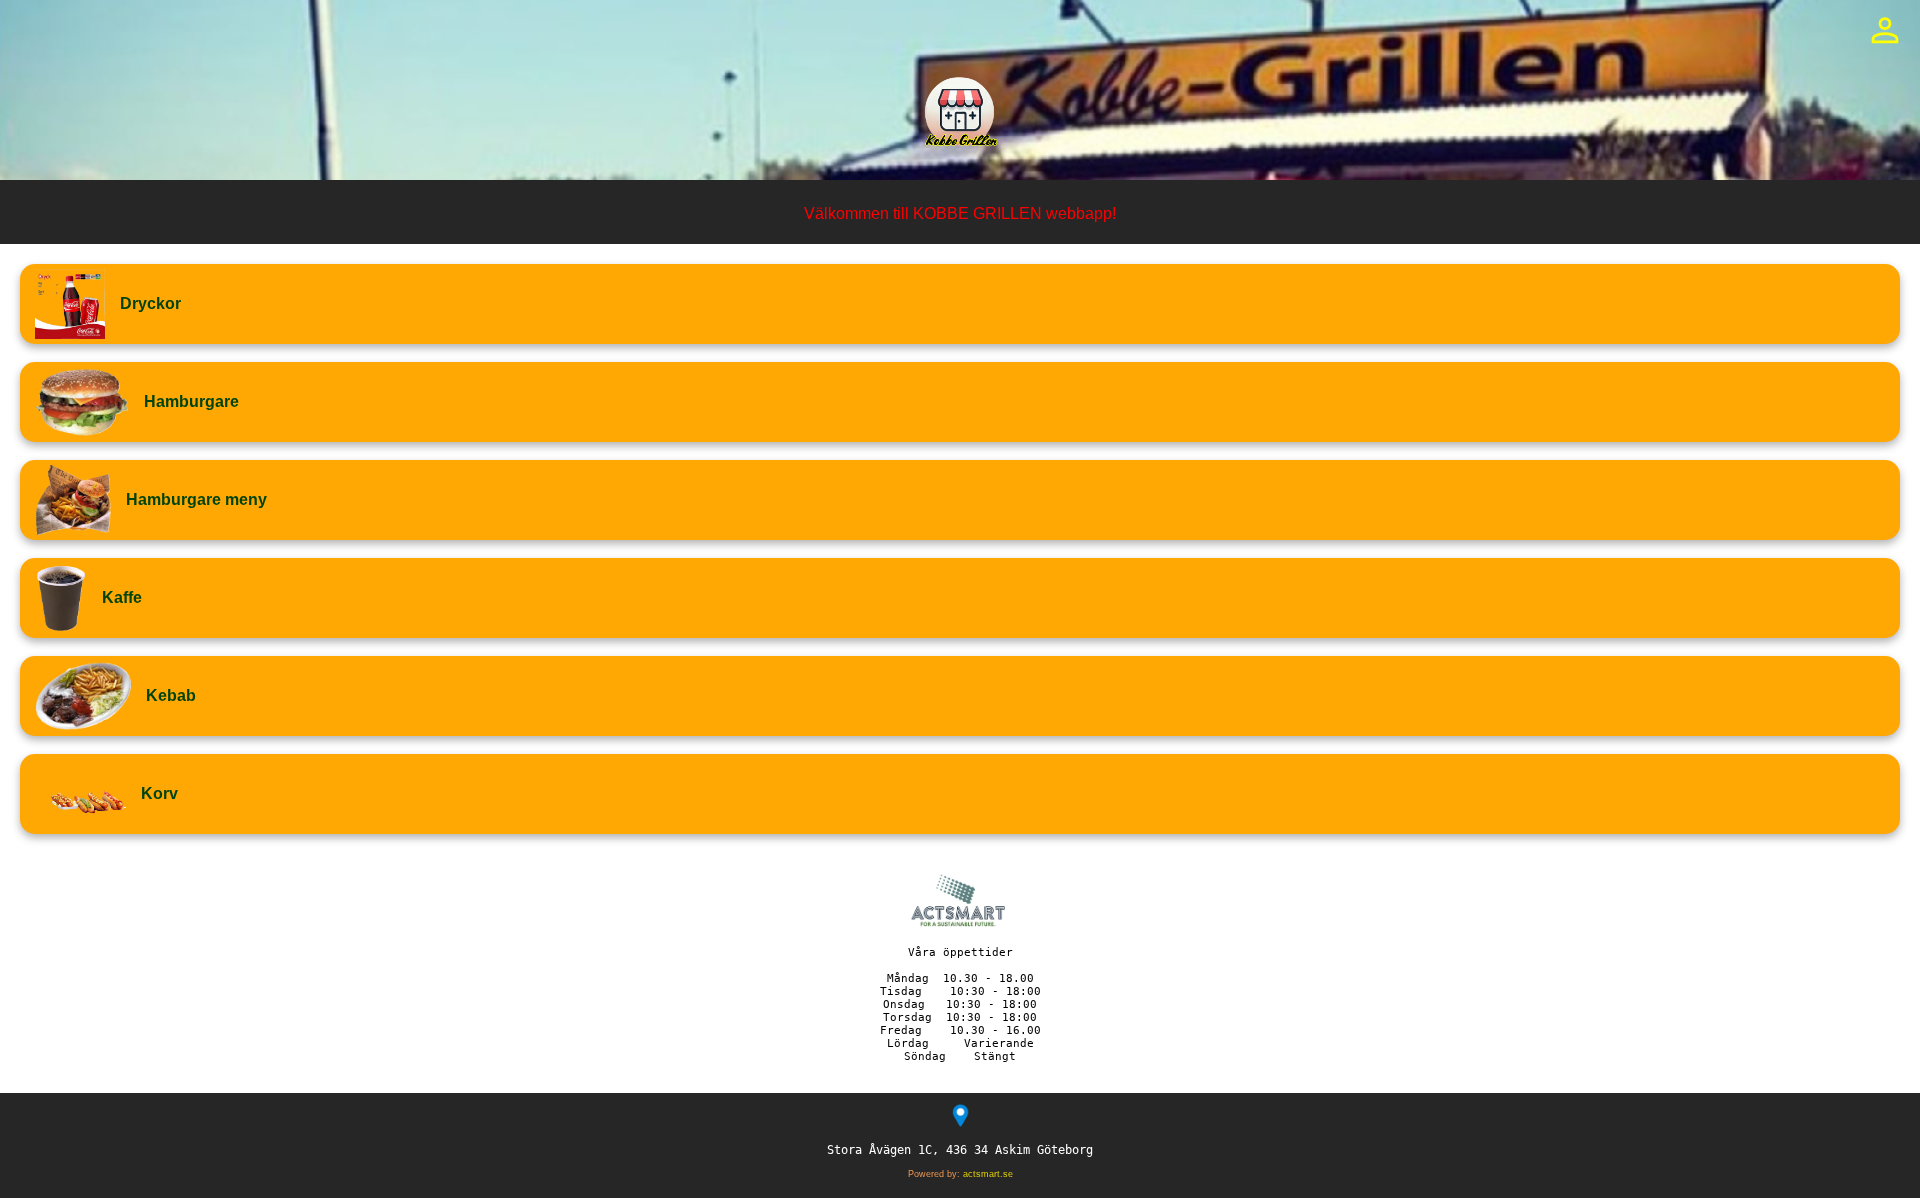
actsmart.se (988, 1174)
